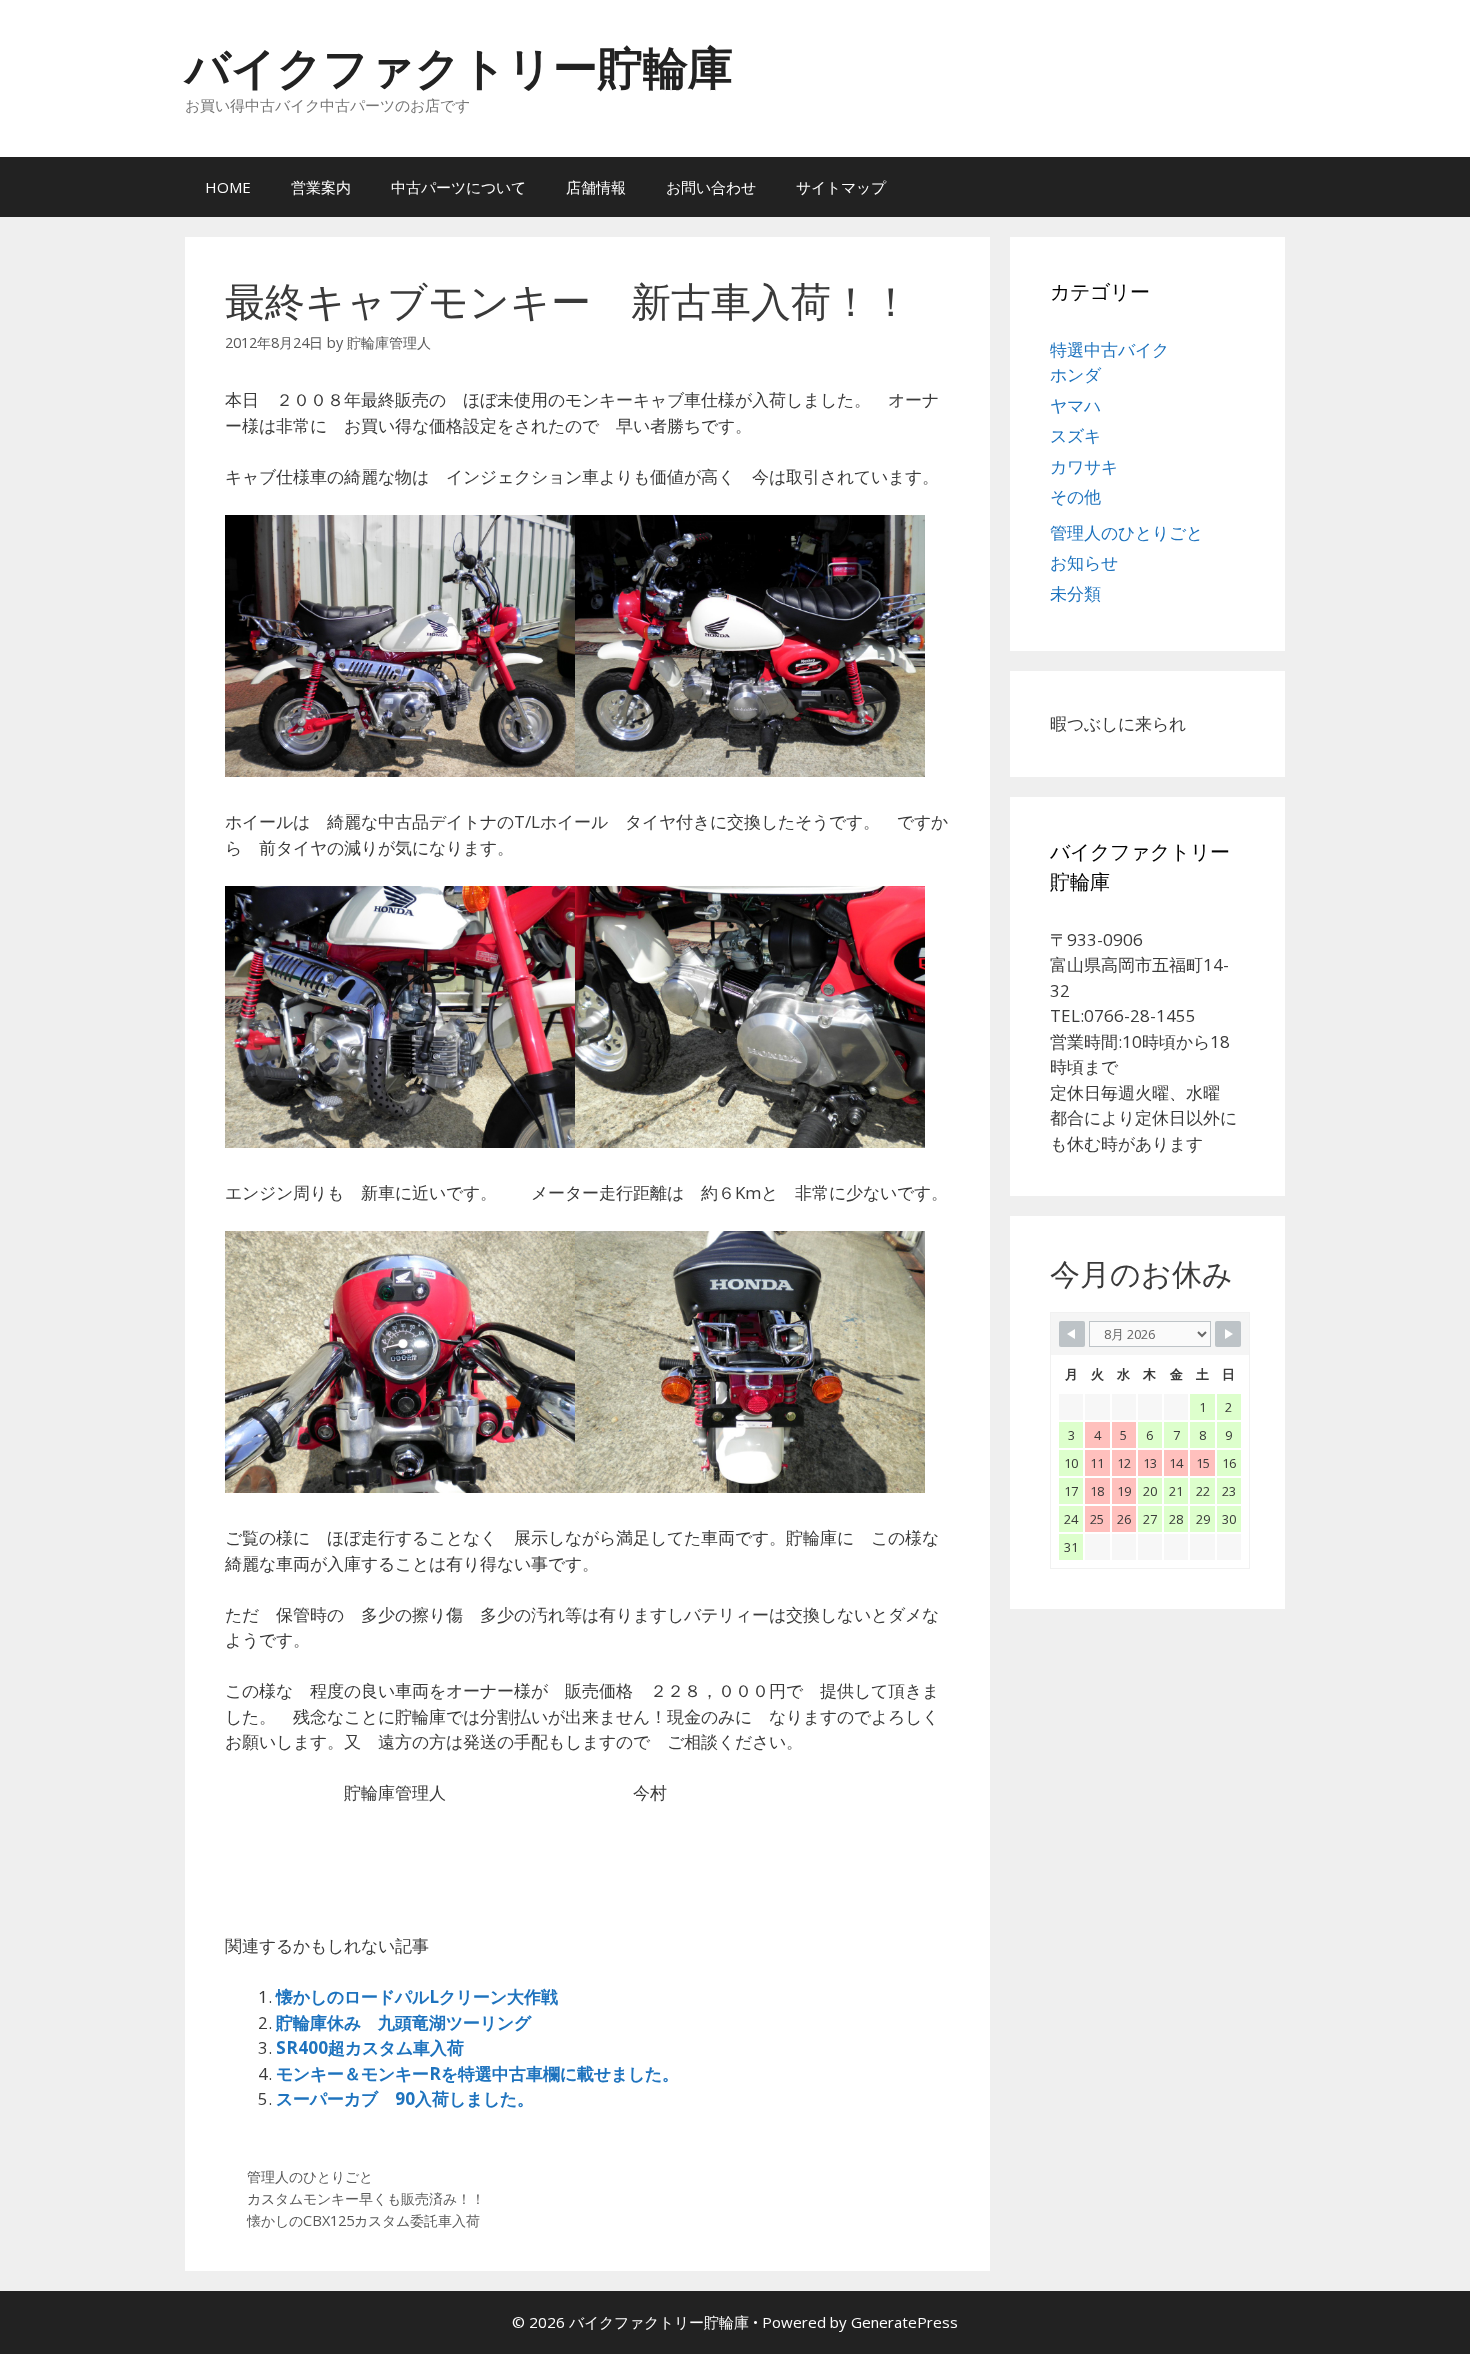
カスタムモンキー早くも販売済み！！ (366, 2198)
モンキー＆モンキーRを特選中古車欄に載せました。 (477, 2073)
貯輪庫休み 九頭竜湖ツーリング (403, 2022)
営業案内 (321, 187)
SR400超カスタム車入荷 (370, 2047)
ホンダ (1075, 374)
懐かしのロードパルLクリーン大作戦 (417, 1996)
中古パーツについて (458, 187)
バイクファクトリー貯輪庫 (459, 66)
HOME (228, 187)
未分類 (1075, 593)
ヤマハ (1075, 405)
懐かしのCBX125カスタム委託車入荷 (363, 2220)
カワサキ (1084, 466)
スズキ (1075, 435)
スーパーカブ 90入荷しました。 (405, 2098)
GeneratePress (904, 2322)
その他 (1075, 496)
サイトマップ (841, 187)
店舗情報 (596, 187)
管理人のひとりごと (310, 2176)
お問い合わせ (711, 187)
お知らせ (1084, 562)
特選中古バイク (1109, 349)
